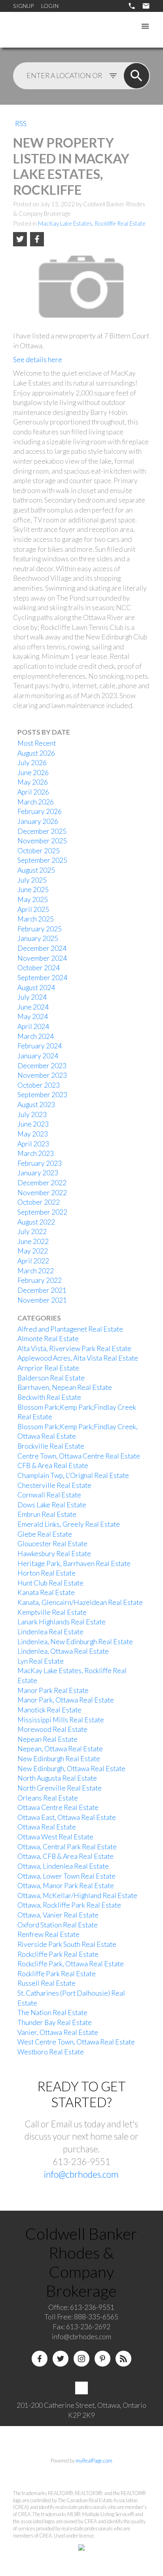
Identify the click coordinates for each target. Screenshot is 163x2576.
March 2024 (36, 1036)
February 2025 (40, 929)
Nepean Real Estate (47, 1739)
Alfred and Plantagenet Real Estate (70, 1329)
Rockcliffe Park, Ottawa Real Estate (71, 1964)
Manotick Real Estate (49, 1710)
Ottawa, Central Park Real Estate (67, 1847)
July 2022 (32, 1231)
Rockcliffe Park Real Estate (58, 1954)
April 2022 (33, 1261)
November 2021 (42, 1300)
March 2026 (36, 802)
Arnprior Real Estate (48, 1368)
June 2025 (33, 890)
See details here (38, 360)
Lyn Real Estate (41, 1661)
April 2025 (33, 909)
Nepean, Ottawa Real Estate (60, 1749)
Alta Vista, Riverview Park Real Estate (74, 1348)
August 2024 (36, 988)
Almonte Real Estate (48, 1339)
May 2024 (33, 1016)
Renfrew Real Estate (48, 1934)
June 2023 (33, 1124)
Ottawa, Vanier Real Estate (58, 1915)
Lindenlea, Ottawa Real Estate (63, 1651)
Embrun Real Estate (47, 1514)
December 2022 (42, 1183)
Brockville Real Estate (51, 1446)
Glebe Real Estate (45, 1534)
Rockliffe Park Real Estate (57, 1974)
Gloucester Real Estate (52, 1544)
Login (50, 6)
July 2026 (32, 763)
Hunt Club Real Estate (50, 1583)
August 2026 (36, 753)
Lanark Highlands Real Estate (62, 1622)
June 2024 (33, 1007)
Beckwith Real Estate (49, 1397)
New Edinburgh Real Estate (59, 1759)
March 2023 (36, 1153)
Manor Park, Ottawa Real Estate (66, 1700)
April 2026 (33, 792)
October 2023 (39, 1085)
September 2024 (42, 978)
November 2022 (42, 1193)
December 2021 (42, 1290)
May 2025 (33, 899)
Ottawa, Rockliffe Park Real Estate (69, 1905)
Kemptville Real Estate (52, 1612)
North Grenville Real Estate (60, 1788)
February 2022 (40, 1280)
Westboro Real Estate (51, 2052)
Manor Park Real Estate (53, 1690)
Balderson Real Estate (51, 1378)
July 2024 (32, 997)
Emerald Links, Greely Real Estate (69, 1524)
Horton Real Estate (46, 1573)
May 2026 (33, 782)
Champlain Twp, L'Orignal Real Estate (73, 1475)
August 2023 (36, 1105)
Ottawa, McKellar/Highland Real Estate (77, 1896)
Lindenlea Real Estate (50, 1632)
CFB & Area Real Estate (53, 1466)
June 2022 (33, 1241)
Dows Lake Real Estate (52, 1505)
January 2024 (38, 1056)
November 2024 (42, 958)
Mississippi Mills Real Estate (61, 1720)
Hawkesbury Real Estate (54, 1554)
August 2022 (36, 1222)
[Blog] (123, 2359)
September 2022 (42, 1212)
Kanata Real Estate (46, 1592)
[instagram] (81, 2359)
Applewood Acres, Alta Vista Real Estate (78, 1358)
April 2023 (33, 1144)
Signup (23, 6)
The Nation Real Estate (52, 2013)
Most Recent (37, 743)
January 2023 (38, 1173)
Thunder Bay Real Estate (55, 2022)
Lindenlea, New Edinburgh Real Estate (75, 1642)
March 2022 (36, 1271)
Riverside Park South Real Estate (67, 1944)
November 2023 (42, 1075)
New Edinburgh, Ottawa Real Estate (71, 1769)
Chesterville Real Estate (54, 1485)
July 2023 (32, 1114)
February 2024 (40, 1046)
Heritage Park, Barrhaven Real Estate (74, 1563)
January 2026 (38, 821)
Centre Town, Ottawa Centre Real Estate (79, 1456)
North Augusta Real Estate (57, 1778)
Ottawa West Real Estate (55, 1837)
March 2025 (36, 919)
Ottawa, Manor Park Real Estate (66, 1886)
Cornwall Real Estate (49, 1495)
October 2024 (39, 968)
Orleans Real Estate (48, 1798)
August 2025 (36, 870)
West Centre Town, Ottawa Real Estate (76, 2042)
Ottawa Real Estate (47, 1827)
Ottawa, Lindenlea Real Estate (63, 1866)
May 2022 (33, 1251)
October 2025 (39, 851)
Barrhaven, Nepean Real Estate (65, 1387)
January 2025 (38, 938)
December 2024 (42, 948)
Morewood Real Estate (52, 1729)
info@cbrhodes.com (81, 2174)
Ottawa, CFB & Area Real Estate (65, 1856)
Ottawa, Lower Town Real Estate (66, 1876)
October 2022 (39, 1202)
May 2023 (33, 1134)
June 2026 (33, 773)
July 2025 (32, 880)
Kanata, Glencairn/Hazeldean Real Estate (80, 1602)
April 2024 (33, 1026)
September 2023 (42, 1095)
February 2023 (40, 1163)
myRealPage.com (94, 2461)
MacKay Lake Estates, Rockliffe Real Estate (92, 224)
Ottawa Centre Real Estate (58, 1807)
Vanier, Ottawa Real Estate (58, 2032)
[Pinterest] (102, 2359)
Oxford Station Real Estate (58, 1925)
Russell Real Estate (46, 1983)
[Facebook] (40, 2359)
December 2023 (42, 1066)
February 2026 (40, 811)
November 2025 (42, 841)
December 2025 (42, 831)
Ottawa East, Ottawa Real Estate (67, 1817)
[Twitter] (61, 2359)
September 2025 (42, 860)
